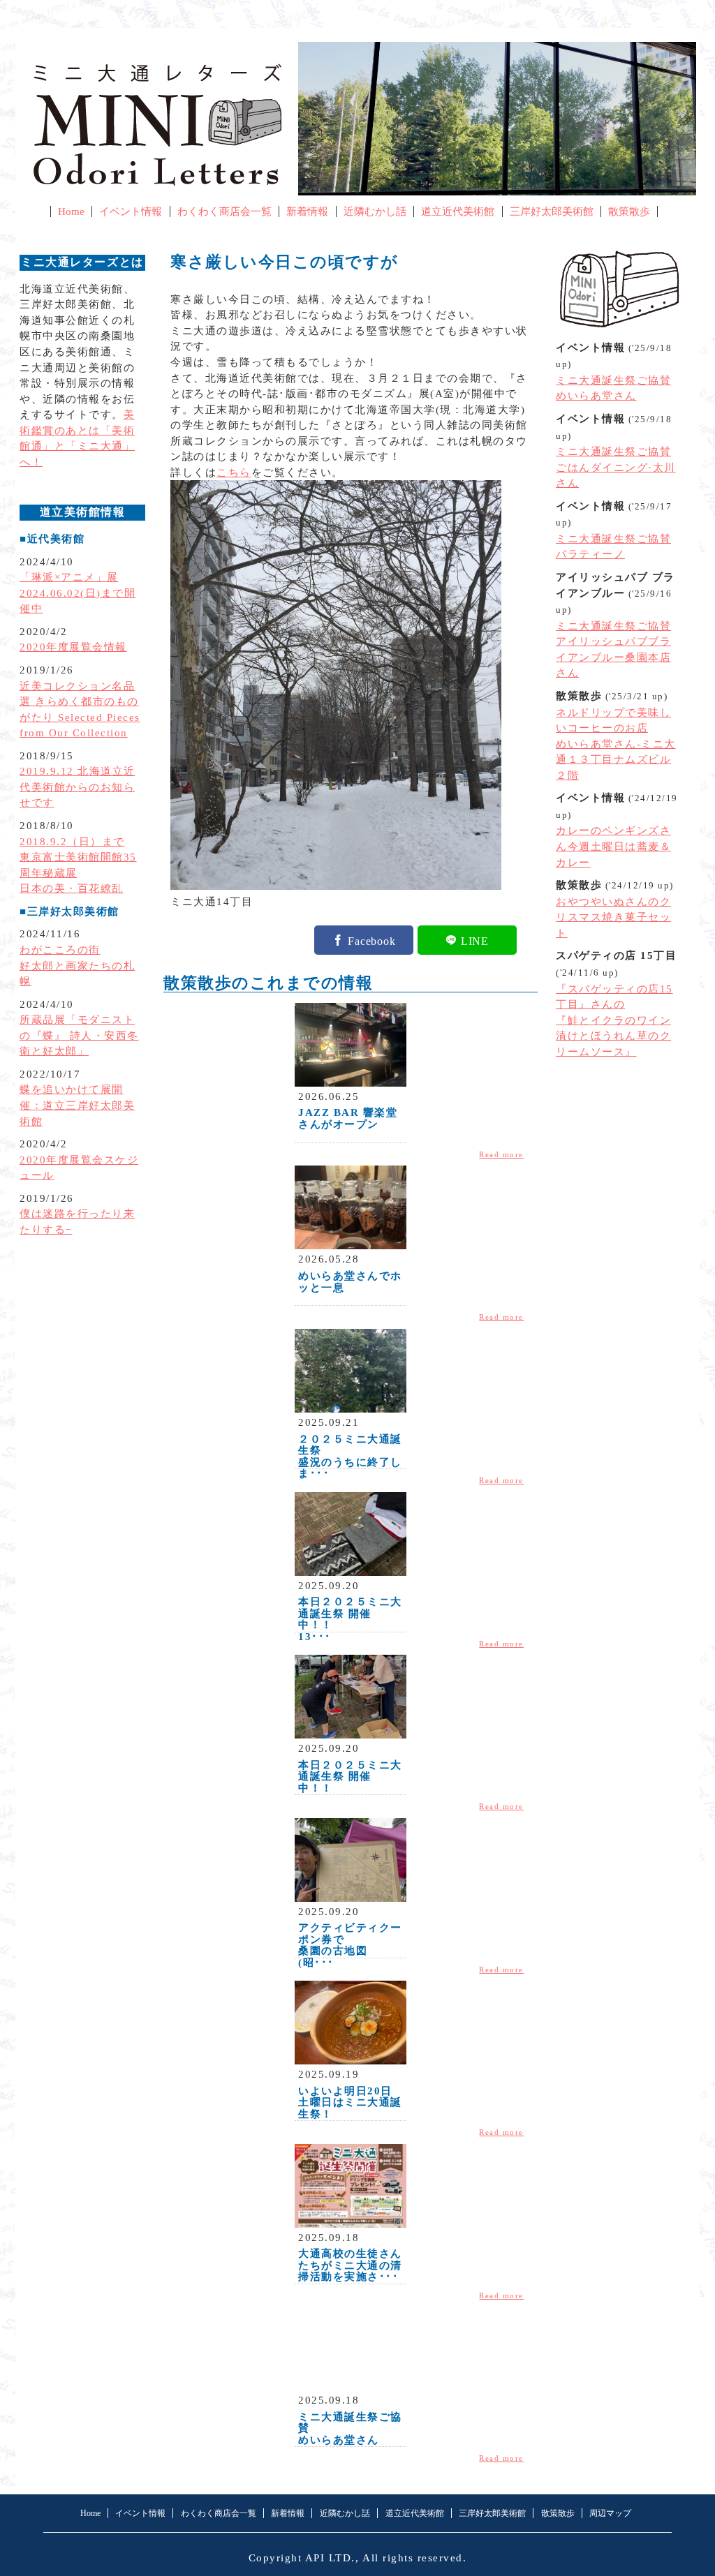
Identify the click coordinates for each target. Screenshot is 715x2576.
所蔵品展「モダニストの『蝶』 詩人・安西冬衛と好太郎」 (79, 1035)
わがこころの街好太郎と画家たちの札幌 (77, 966)
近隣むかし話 (375, 211)
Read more (501, 1154)
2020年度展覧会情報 (73, 647)
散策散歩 (629, 211)
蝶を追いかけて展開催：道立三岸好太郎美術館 (77, 1105)
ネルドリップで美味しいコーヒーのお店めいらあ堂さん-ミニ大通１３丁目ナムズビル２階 (616, 744)
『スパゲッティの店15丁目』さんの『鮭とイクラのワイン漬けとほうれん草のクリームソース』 (614, 1020)
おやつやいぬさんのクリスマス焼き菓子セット (613, 917)
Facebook (371, 940)
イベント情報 (131, 211)
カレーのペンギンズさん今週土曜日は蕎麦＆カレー (613, 846)
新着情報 (307, 211)
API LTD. (330, 2558)
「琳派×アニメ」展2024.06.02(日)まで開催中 (78, 593)
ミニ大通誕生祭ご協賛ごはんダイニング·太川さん (616, 467)
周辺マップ (610, 2513)
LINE (475, 940)
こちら (234, 472)
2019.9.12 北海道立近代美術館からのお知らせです (78, 787)
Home (71, 211)
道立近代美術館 (458, 211)
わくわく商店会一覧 (224, 211)
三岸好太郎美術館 (552, 211)
